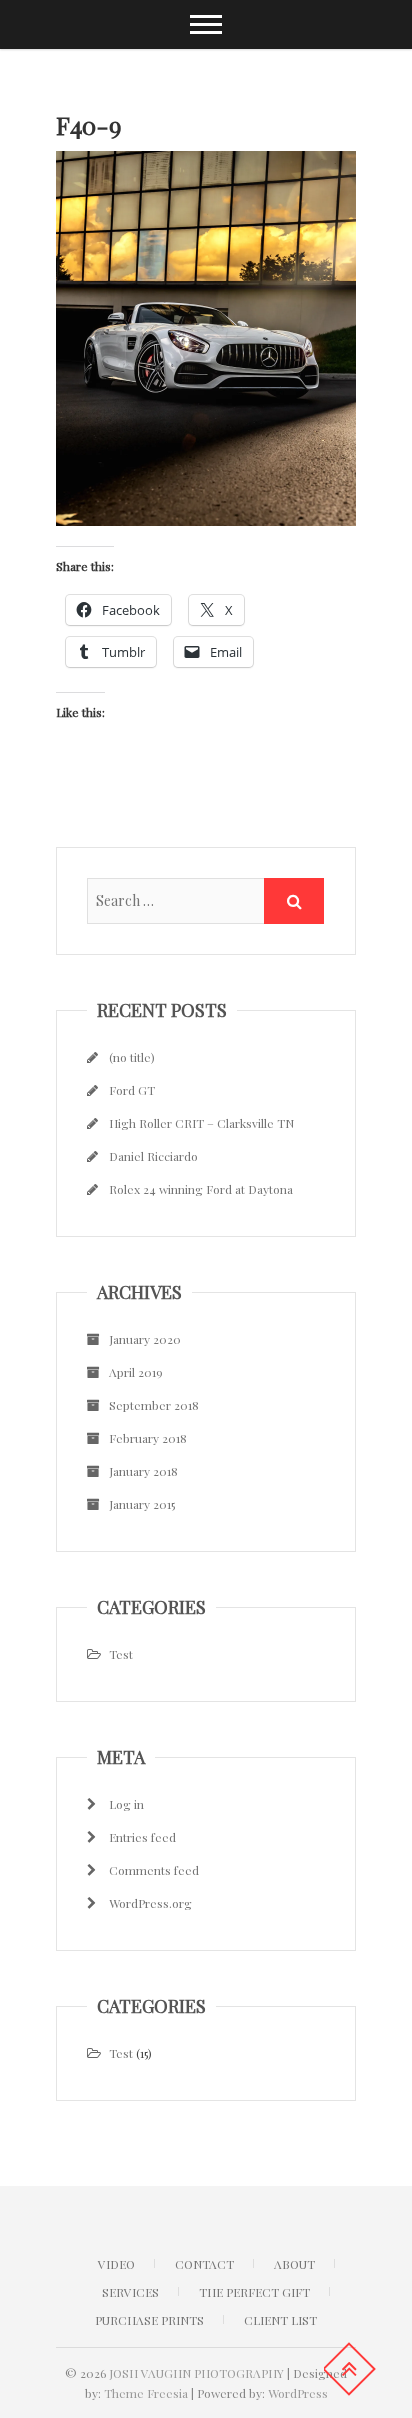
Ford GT (132, 1090)
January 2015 (142, 1504)
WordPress (298, 2393)
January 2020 (145, 1339)
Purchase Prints (149, 2320)
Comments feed (154, 1870)
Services (130, 2292)
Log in (126, 1804)
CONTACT (204, 2264)
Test (121, 1654)
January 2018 (143, 1471)
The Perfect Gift (254, 2292)
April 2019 (136, 1372)
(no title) (132, 1057)
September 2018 (154, 1405)
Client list (280, 2320)
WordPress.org (150, 1903)
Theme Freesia (146, 2393)
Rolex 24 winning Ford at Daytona (201, 1189)
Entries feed (142, 1837)
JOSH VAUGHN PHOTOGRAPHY (196, 2373)
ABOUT (294, 2264)
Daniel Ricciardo (153, 1156)
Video (116, 2264)
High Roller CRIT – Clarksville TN (201, 1123)
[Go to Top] (349, 2369)
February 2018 (148, 1438)
